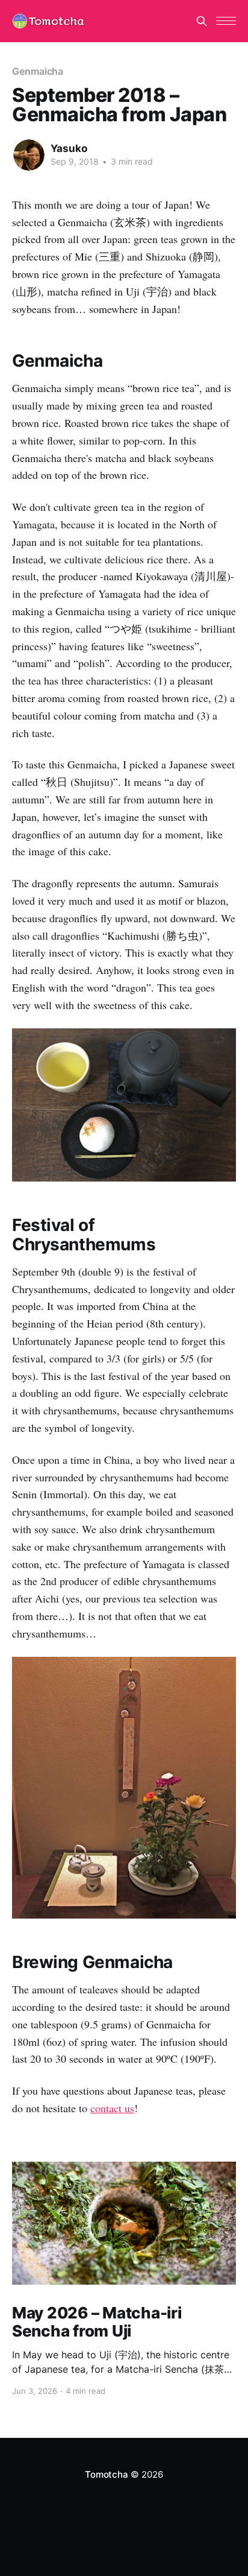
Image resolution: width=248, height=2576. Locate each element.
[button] (226, 21)
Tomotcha (106, 2474)
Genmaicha (38, 71)
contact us (112, 2108)
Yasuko (69, 148)
